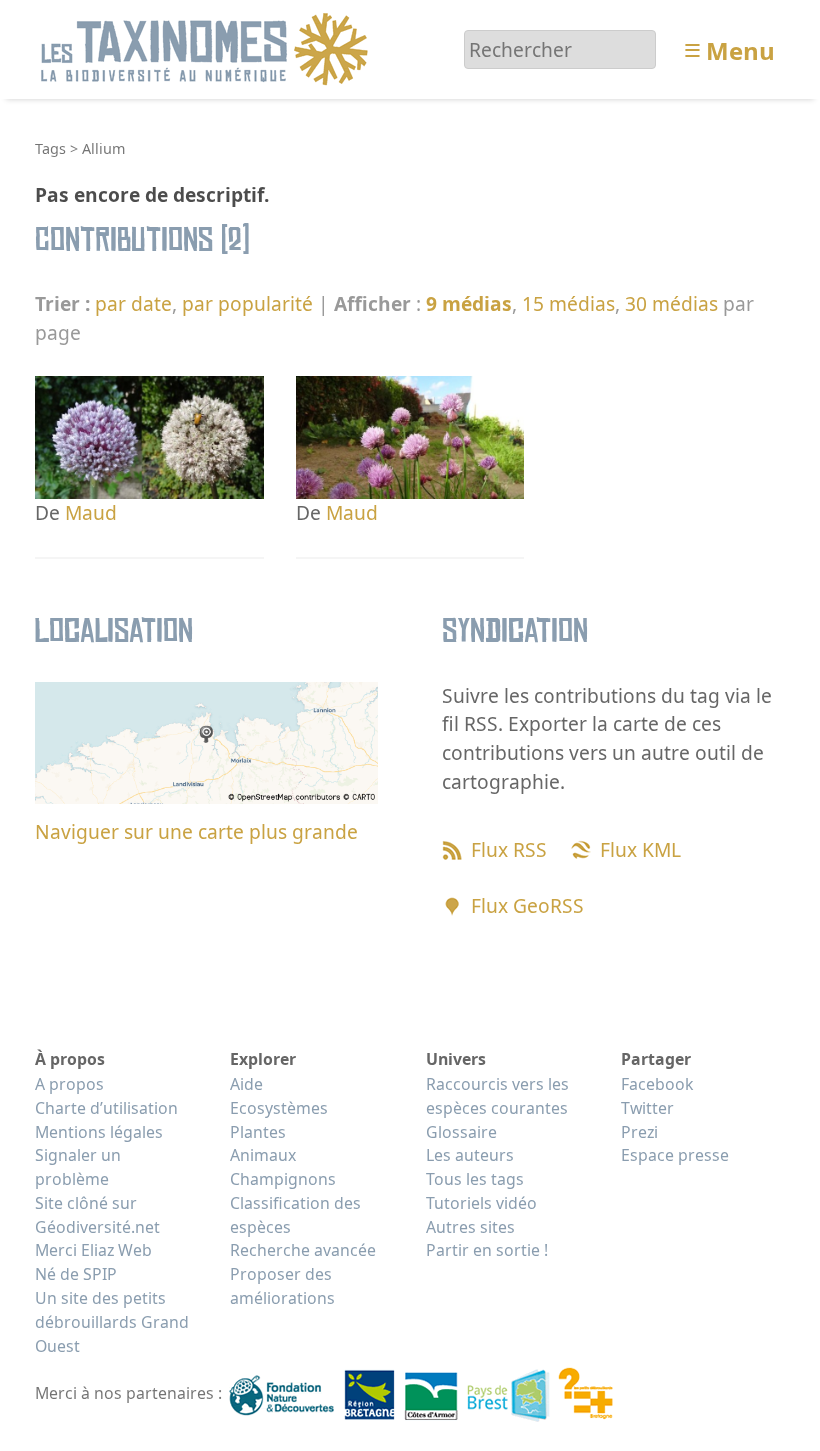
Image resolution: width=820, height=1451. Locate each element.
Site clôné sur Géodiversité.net (97, 1215)
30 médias (671, 303)
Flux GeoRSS (527, 905)
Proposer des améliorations (282, 1286)
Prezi (639, 1132)
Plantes (258, 1132)
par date (133, 303)
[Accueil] (207, 47)
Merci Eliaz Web (93, 1250)
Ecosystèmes (279, 1108)
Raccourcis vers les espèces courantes (497, 1096)
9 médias (469, 303)
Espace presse (675, 1155)
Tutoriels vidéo (481, 1203)
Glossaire (461, 1132)
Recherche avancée (303, 1250)
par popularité (247, 303)
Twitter (647, 1108)
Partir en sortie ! (487, 1250)
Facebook (657, 1084)
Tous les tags (475, 1179)
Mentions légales (99, 1132)
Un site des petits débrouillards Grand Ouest (112, 1322)
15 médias (568, 303)
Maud (91, 512)
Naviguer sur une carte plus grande (196, 831)
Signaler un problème (78, 1167)
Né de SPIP (76, 1274)
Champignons (283, 1179)
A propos (69, 1084)
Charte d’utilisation (106, 1108)
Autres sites (470, 1227)
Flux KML (640, 849)
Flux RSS (509, 849)
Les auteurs (470, 1155)
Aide (246, 1084)
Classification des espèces (295, 1215)
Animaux (263, 1155)
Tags (50, 148)
